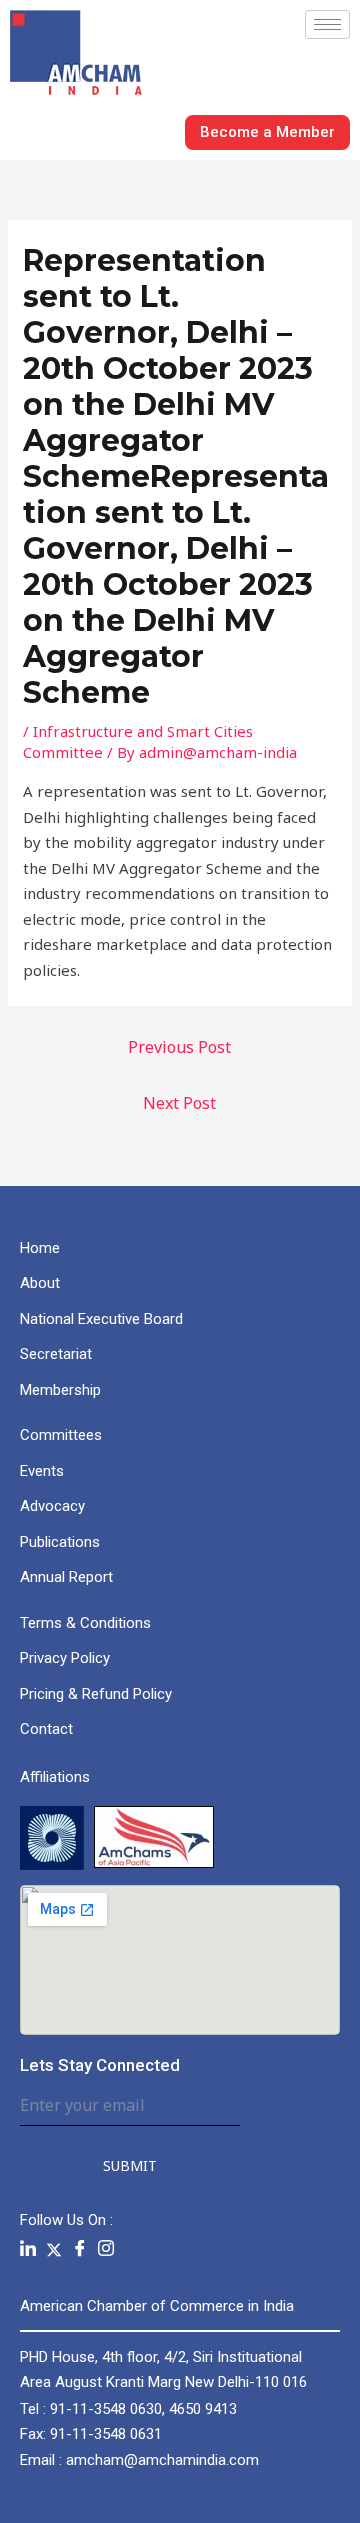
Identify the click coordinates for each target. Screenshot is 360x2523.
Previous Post (179, 1047)
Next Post (179, 1103)
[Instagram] (106, 2249)
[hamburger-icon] (327, 24)
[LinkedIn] (28, 2249)
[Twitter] (54, 2249)
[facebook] (80, 2249)
